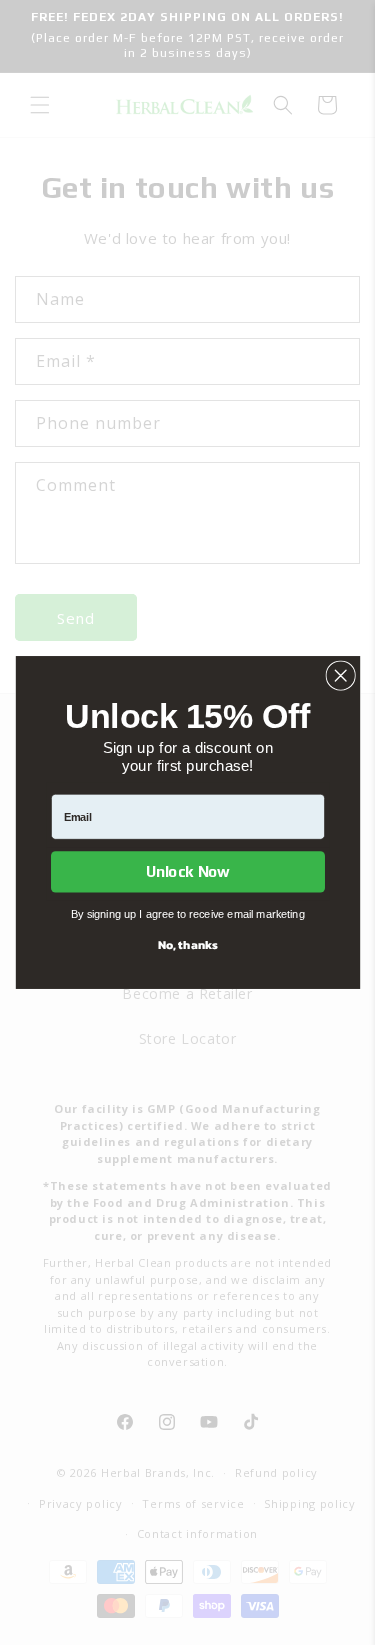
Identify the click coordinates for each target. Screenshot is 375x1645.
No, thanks (187, 944)
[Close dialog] (340, 675)
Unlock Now (187, 872)
